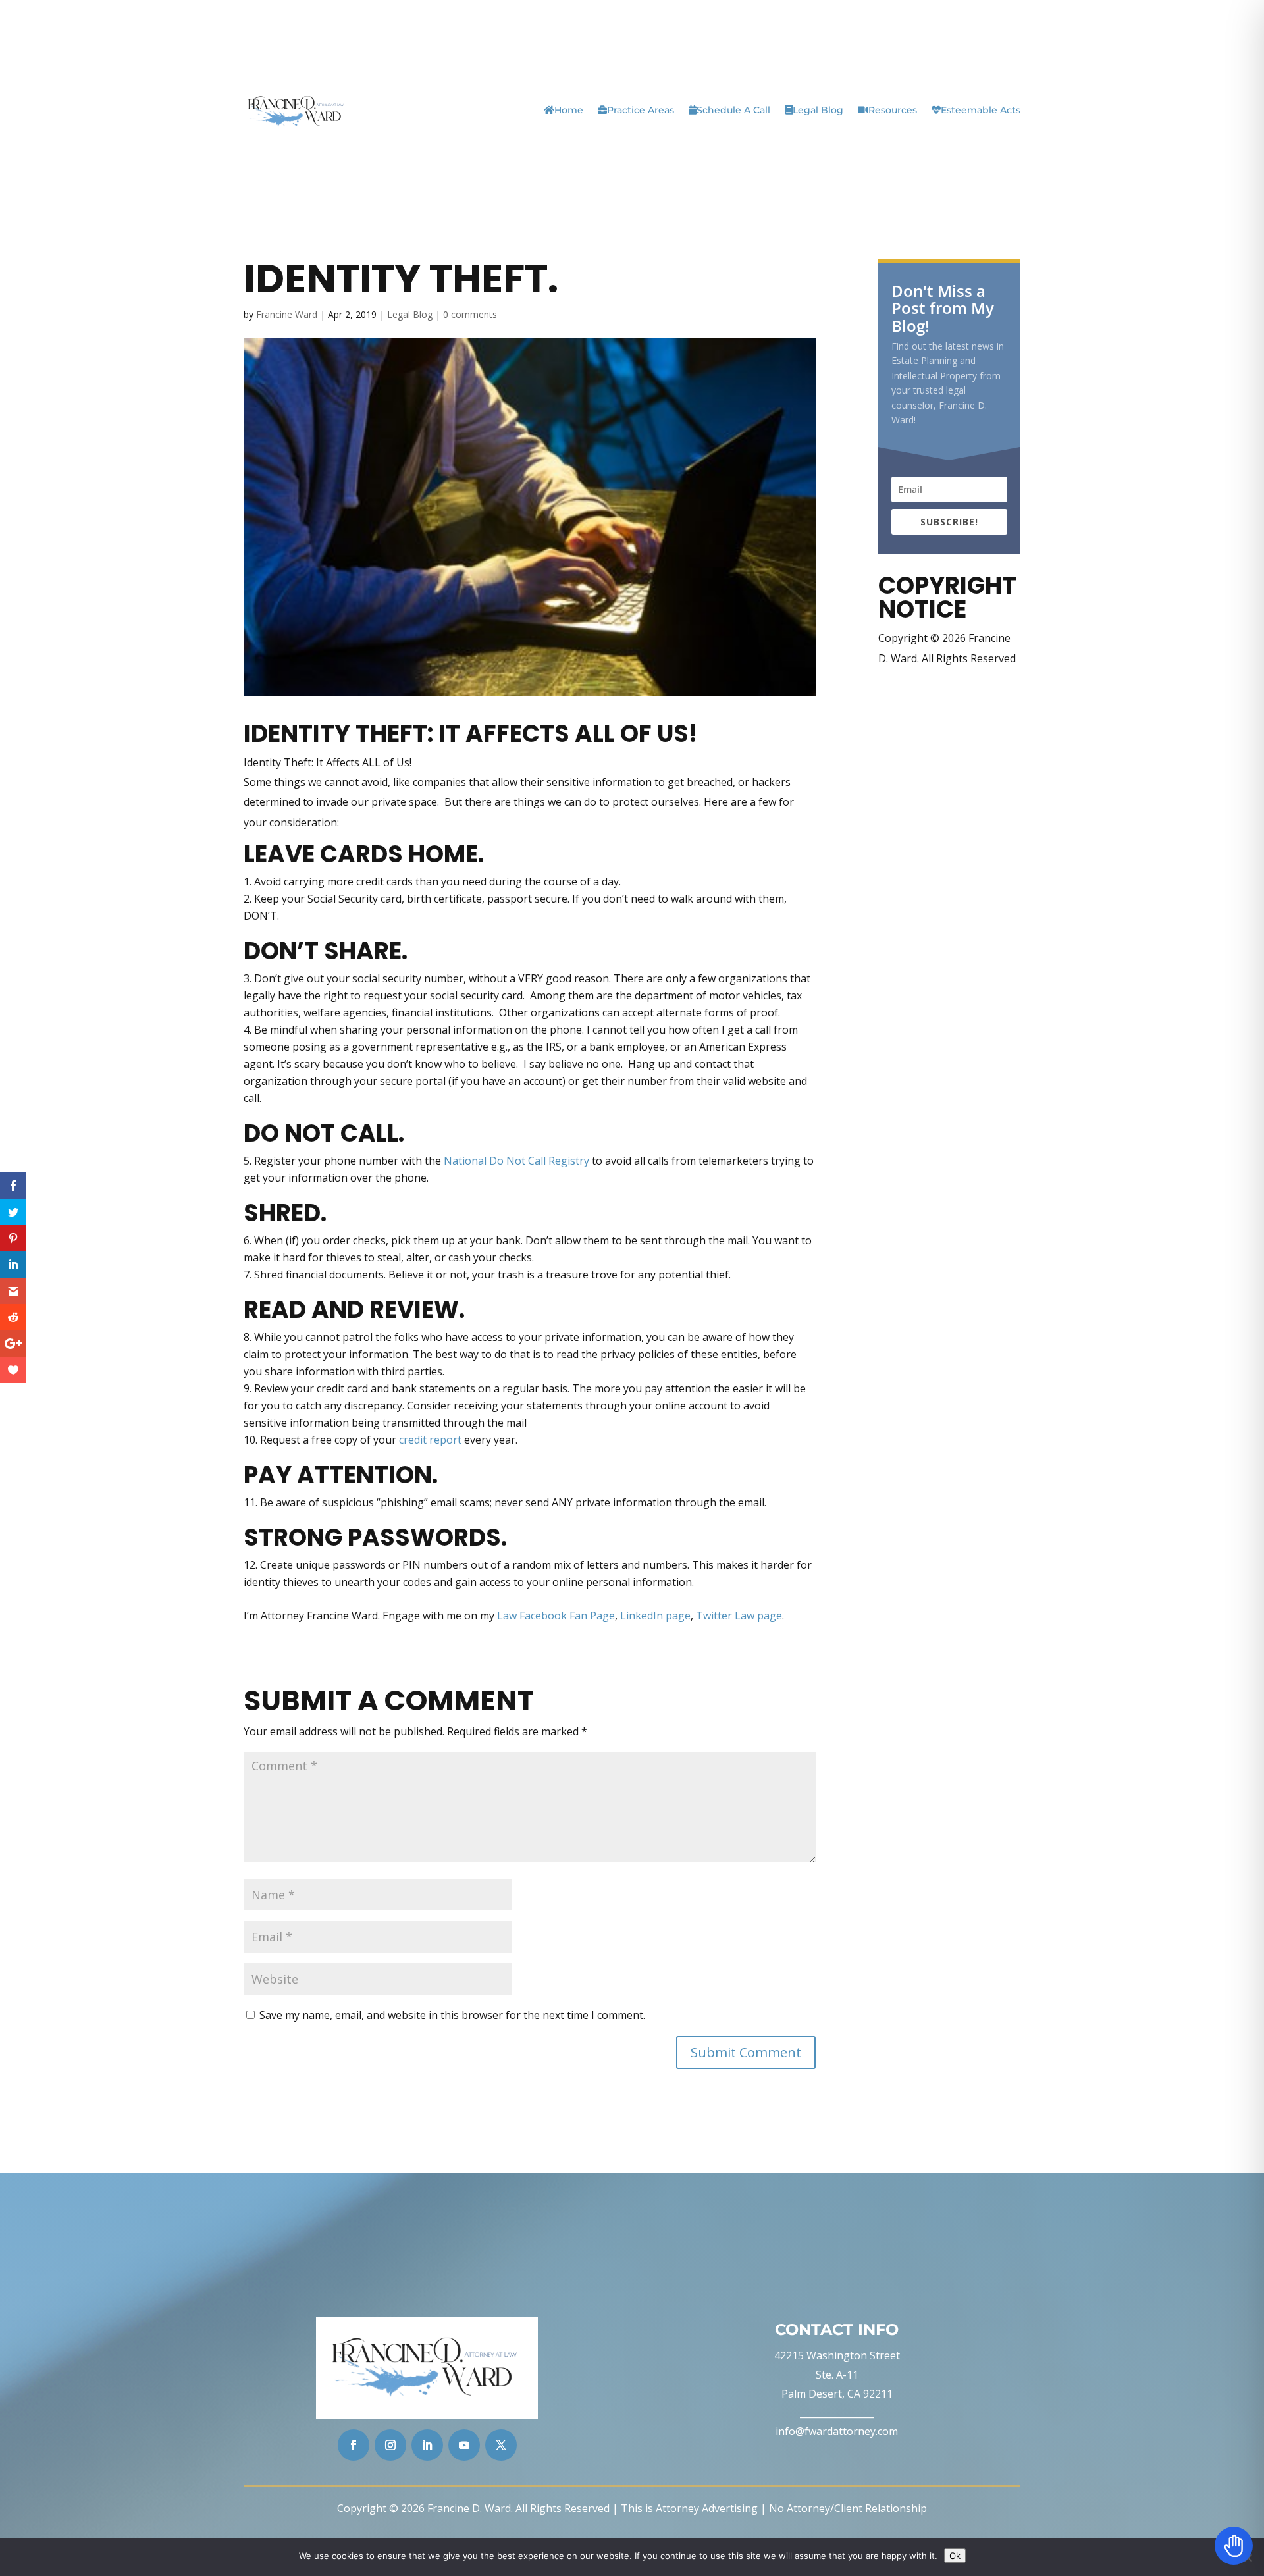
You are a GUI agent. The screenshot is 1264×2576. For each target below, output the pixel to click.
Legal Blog (818, 110)
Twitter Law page (739, 1616)
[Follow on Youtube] (464, 2445)
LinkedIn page (655, 1616)
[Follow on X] (501, 2445)
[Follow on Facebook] (354, 2445)
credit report (430, 1440)
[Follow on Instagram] (390, 2445)
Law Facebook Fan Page (556, 1616)
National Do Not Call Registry (516, 1161)
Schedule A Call (733, 110)
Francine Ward (287, 314)
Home (569, 110)
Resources (893, 110)
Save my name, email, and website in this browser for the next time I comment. (452, 2015)
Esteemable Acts (981, 110)
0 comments (470, 314)
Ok (955, 2556)
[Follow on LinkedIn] (427, 2445)
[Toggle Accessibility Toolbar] (1234, 2546)
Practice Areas (641, 110)
